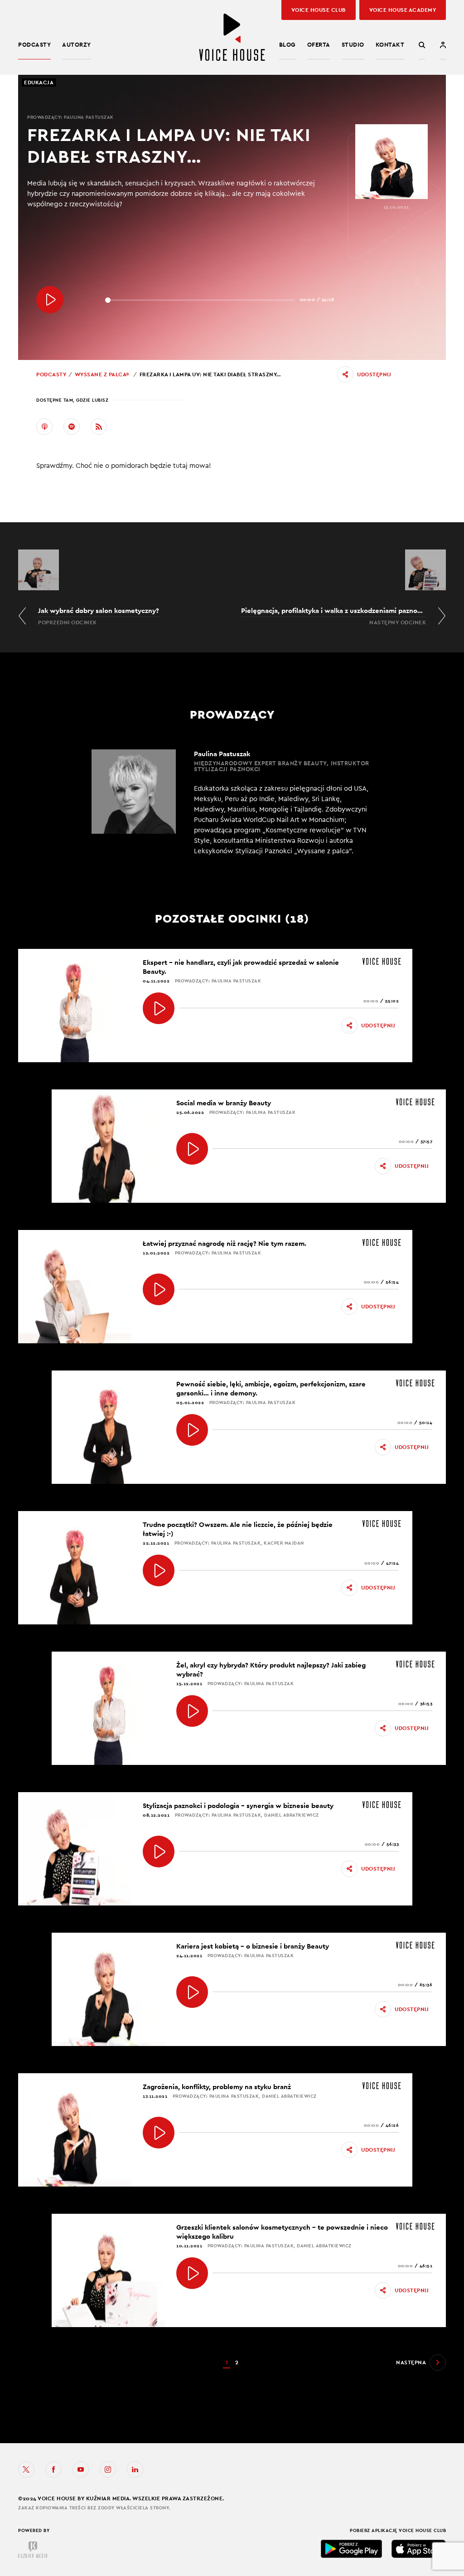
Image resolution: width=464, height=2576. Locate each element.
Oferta (319, 45)
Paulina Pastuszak (89, 117)
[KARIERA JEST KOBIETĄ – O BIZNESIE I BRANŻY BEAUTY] (192, 1992)
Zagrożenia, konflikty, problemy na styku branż (217, 2087)
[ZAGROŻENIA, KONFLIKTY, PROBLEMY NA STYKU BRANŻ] (159, 2133)
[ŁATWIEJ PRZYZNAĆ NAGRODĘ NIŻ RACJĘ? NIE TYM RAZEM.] (159, 1289)
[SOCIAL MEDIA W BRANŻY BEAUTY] (192, 1149)
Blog (288, 45)
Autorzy (77, 45)
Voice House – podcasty (232, 37)
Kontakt (390, 45)
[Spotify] (72, 427)
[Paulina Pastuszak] (232, 803)
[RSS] (99, 427)
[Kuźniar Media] (33, 2550)
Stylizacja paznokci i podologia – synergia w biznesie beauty (238, 1806)
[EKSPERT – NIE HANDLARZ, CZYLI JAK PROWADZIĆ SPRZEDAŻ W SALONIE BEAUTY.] (159, 1008)
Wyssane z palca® (102, 374)
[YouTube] (81, 2469)
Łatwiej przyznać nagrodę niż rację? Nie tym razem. (225, 1243)
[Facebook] (53, 2469)
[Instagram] (108, 2469)
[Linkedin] (135, 2469)
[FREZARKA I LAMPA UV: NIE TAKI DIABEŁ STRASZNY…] (50, 300)
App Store (419, 2549)
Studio (353, 45)
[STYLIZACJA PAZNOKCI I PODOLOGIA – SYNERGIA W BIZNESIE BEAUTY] (159, 1852)
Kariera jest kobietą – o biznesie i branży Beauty (253, 1946)
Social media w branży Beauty (224, 1103)
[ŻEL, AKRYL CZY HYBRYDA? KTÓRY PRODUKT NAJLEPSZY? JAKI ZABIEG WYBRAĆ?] (192, 1711)
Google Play (352, 2549)
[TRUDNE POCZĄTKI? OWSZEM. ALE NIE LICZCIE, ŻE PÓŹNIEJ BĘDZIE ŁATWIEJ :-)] (159, 1570)
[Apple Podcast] (44, 427)
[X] (26, 2469)
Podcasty (34, 45)
